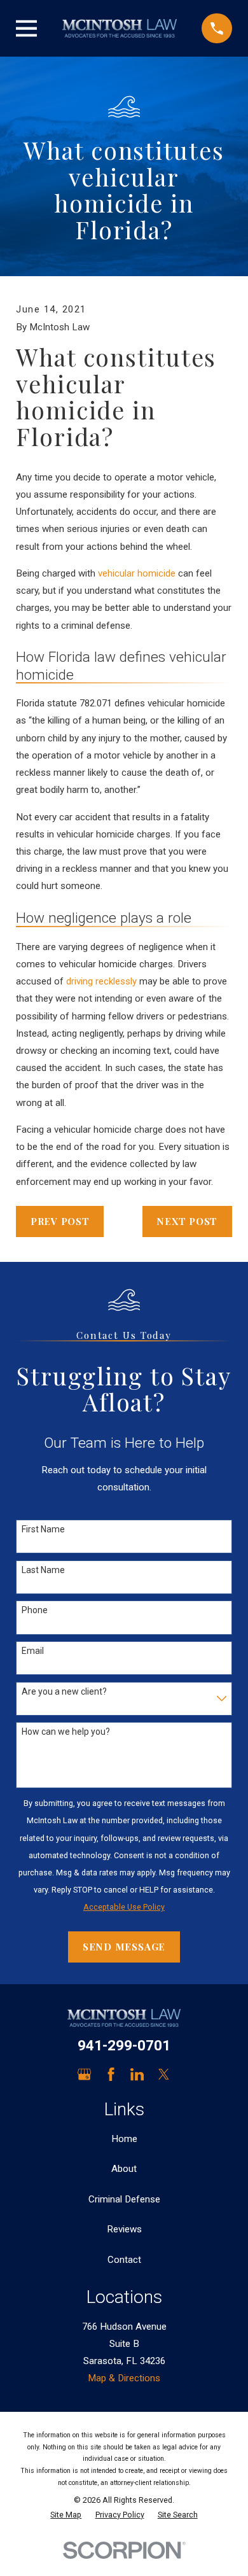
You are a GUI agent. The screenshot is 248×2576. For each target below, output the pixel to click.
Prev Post (60, 1221)
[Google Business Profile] (84, 2074)
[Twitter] (164, 2074)
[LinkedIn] (137, 2074)
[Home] (120, 28)
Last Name (43, 1570)
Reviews (124, 2229)
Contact (124, 2260)
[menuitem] (66, 2515)
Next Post (187, 1221)
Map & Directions (124, 2378)
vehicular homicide (137, 573)
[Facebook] (111, 2074)
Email (33, 1651)
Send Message (124, 1947)
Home (124, 2139)
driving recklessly (101, 981)
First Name (43, 1529)
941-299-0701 (124, 2046)
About (124, 2169)
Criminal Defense (124, 2199)
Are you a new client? (64, 1691)
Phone (35, 1610)
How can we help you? (66, 1732)
